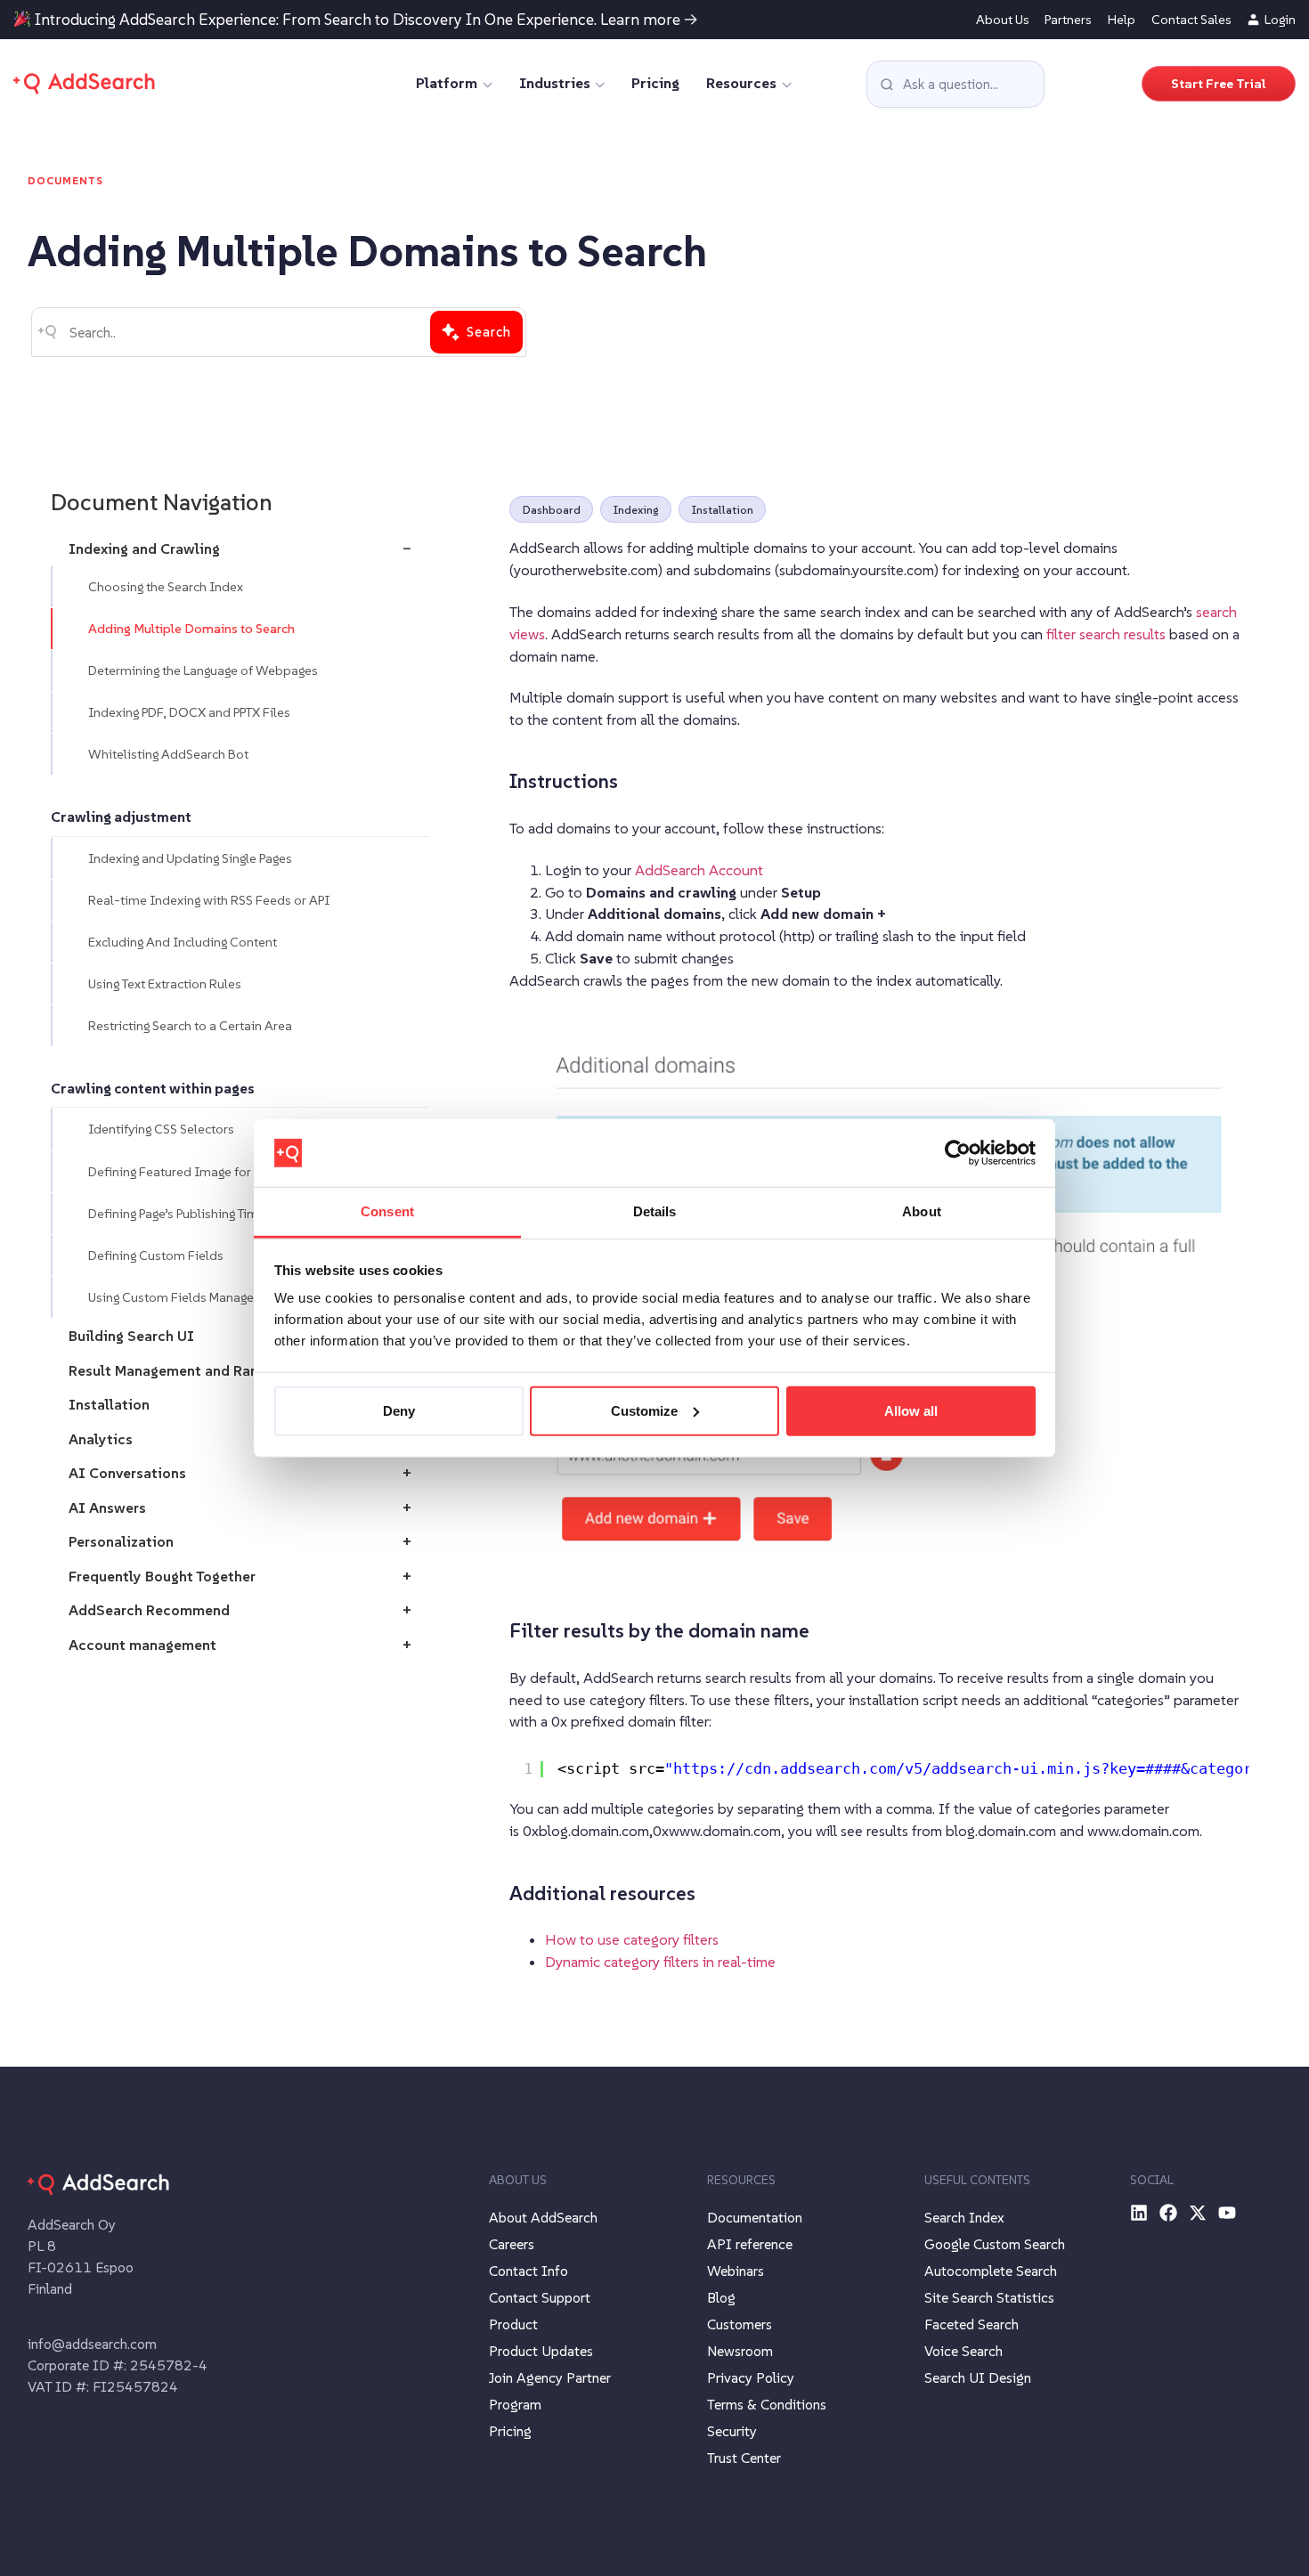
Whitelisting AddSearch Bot (168, 754)
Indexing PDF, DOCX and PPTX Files (189, 712)
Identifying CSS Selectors (161, 1130)
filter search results (1106, 634)
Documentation (755, 2217)
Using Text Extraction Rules (165, 984)
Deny (399, 1411)
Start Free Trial (1219, 84)
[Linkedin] (1139, 2213)
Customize (644, 1411)
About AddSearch (543, 2217)
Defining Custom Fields (156, 1255)
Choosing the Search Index (166, 587)
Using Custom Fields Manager (173, 1297)
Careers (512, 2244)
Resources (741, 83)
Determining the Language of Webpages (203, 670)
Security (732, 2431)
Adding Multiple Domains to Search (191, 629)
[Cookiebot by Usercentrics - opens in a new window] (958, 1153)
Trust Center (744, 2458)
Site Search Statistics (989, 2297)
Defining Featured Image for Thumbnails (205, 1172)
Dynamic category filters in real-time (660, 1962)
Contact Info (528, 2271)
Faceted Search (972, 2324)
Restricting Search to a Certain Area (190, 1026)
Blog (721, 2297)
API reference (750, 2244)
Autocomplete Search (991, 2271)
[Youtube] (1227, 2213)
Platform (447, 83)
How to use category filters (632, 1940)
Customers (740, 2324)
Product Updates (541, 2351)
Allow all (911, 1411)
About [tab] (922, 1211)
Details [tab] (655, 1211)
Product (513, 2324)
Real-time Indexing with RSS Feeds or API (209, 900)
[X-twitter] (1198, 2213)
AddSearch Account (699, 870)
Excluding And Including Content (183, 942)
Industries (555, 83)
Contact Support (540, 2297)
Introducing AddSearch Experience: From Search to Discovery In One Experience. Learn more (358, 20)
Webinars (736, 2271)
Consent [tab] (387, 1211)
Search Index (964, 2217)
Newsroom (740, 2351)
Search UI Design (978, 2377)
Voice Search (963, 2351)
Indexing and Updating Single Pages (190, 858)
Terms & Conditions (767, 2404)
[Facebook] (1168, 2213)
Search (489, 332)
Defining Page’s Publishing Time (177, 1214)
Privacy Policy (751, 2377)
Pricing (655, 83)
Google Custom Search (995, 2244)
